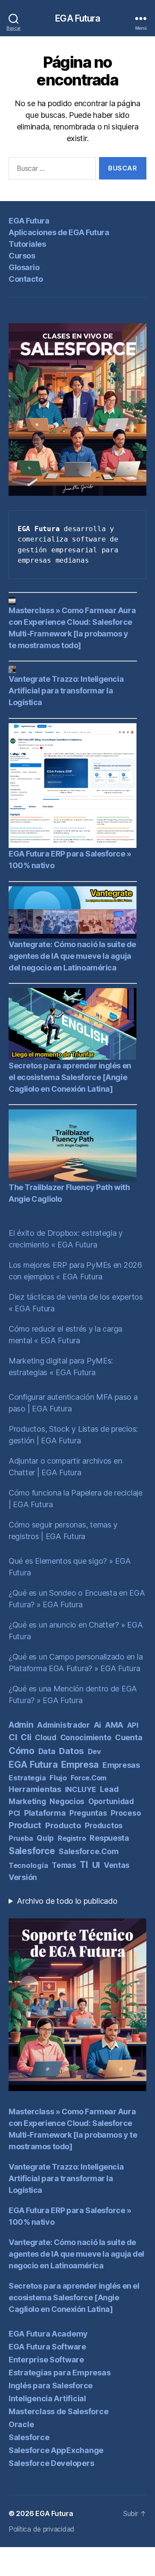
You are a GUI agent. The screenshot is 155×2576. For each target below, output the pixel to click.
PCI (14, 1813)
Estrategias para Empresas (59, 2373)
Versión (23, 1877)
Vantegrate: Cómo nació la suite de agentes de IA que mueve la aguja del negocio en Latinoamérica (72, 956)
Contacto (26, 279)
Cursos (22, 256)
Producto (63, 1825)
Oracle (21, 2424)
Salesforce (32, 1851)
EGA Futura (77, 18)
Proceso (126, 1813)
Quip (45, 1838)
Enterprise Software (46, 2360)
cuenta (129, 1737)
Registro (72, 1838)
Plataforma (45, 1813)
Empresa (80, 1765)
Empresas (121, 1765)
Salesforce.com (88, 1851)
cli (26, 1737)
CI (13, 1737)
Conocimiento (86, 1737)
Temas (64, 1865)
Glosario (24, 267)
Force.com (88, 1778)
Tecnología (28, 1865)
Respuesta (109, 1838)
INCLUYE (81, 1789)
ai (98, 1725)
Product (25, 1825)
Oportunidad (111, 1801)
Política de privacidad (42, 2529)
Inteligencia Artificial (47, 2398)
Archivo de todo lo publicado (67, 1901)
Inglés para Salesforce (51, 2385)
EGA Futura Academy (48, 2334)
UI (96, 1865)
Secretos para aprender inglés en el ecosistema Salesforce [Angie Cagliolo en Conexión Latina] (70, 1077)
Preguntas (88, 1813)
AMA (114, 1725)
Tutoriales (27, 244)
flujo (58, 1778)
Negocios (67, 1801)
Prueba (21, 1838)
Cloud (46, 1737)
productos (104, 1825)
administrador (64, 1725)
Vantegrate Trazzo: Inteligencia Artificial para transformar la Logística (66, 691)
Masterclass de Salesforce (58, 2411)
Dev (95, 1751)
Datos (71, 1751)
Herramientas (35, 1789)
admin (21, 1725)
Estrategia (27, 1778)
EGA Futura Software (47, 2347)
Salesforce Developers (51, 2463)
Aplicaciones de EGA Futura (59, 232)
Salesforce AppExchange (56, 2450)
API (133, 1725)
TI (84, 1865)
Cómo (22, 1751)
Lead (109, 1789)
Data (47, 1751)
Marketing (27, 1801)
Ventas (117, 1865)
